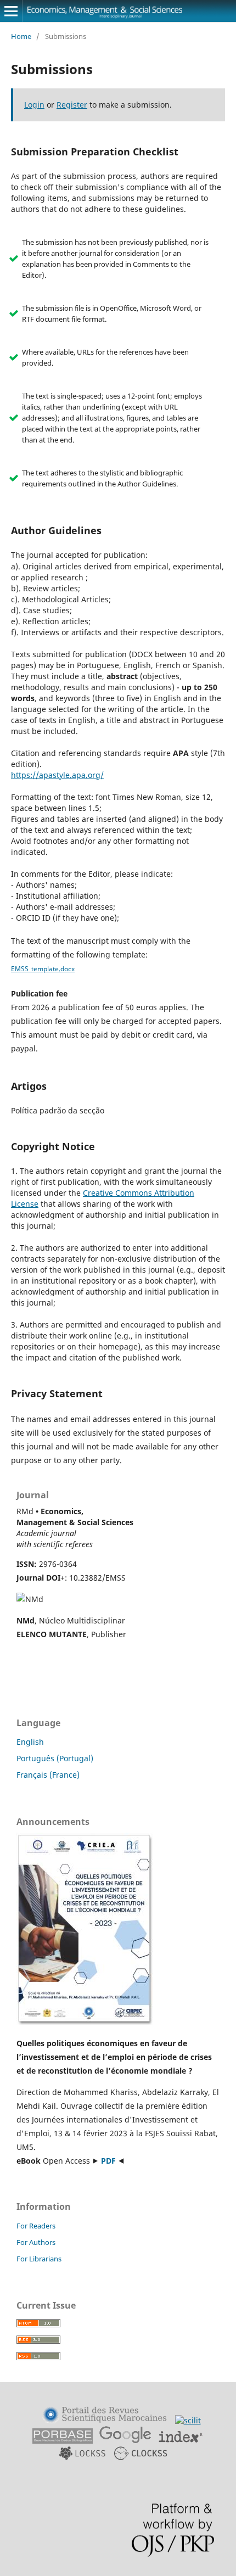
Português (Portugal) (55, 1758)
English (30, 1742)
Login (34, 105)
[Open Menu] (11, 11)
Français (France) (48, 1775)
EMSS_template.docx (43, 969)
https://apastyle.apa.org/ (57, 775)
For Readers (36, 2226)
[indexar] (181, 2441)
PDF (108, 2161)
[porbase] (63, 2441)
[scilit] (188, 2420)
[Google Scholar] (125, 2441)
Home (21, 36)
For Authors (36, 2242)
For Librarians (39, 2259)
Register (72, 105)
